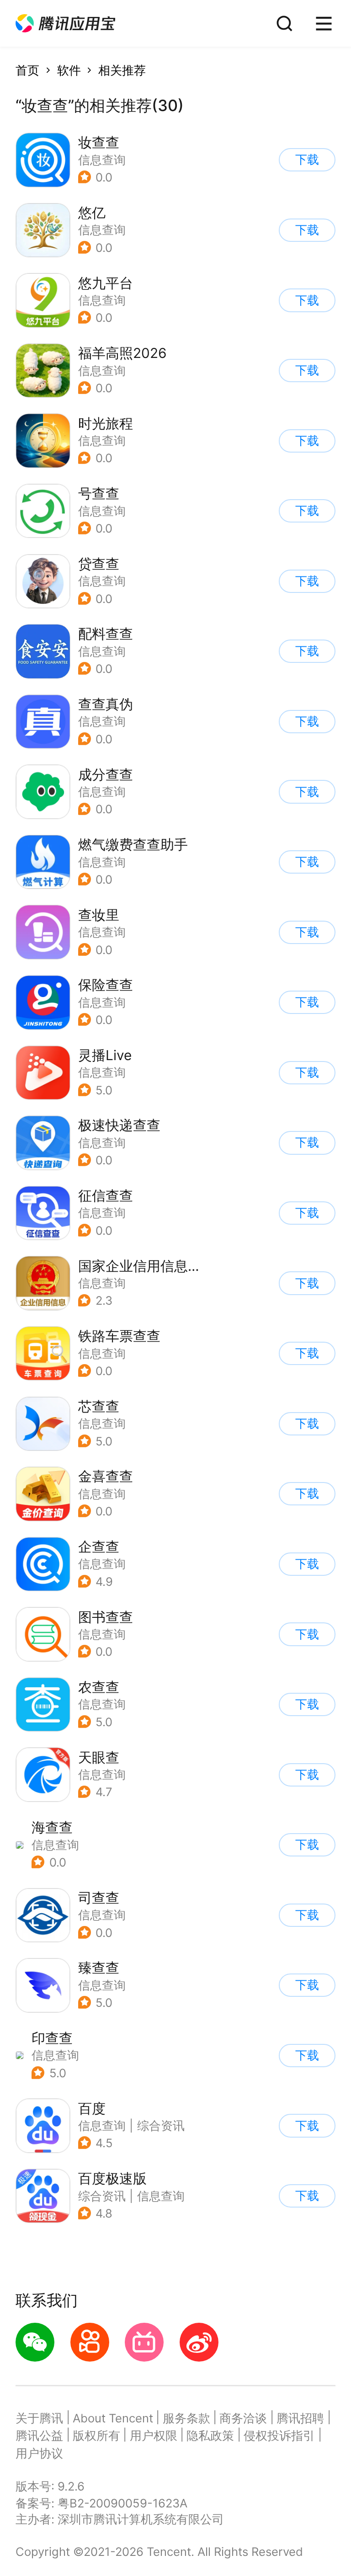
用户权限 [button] (154, 2435)
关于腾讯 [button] (39, 2418)
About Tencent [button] (113, 2418)
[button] (65, 24)
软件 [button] (69, 70)
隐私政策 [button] (210, 2435)
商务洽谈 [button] (243, 2418)
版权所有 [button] (96, 2435)
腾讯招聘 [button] (300, 2418)
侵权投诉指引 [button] (279, 2435)
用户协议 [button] (39, 2453)
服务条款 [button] (186, 2418)
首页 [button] (27, 70)
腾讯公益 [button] (39, 2435)
